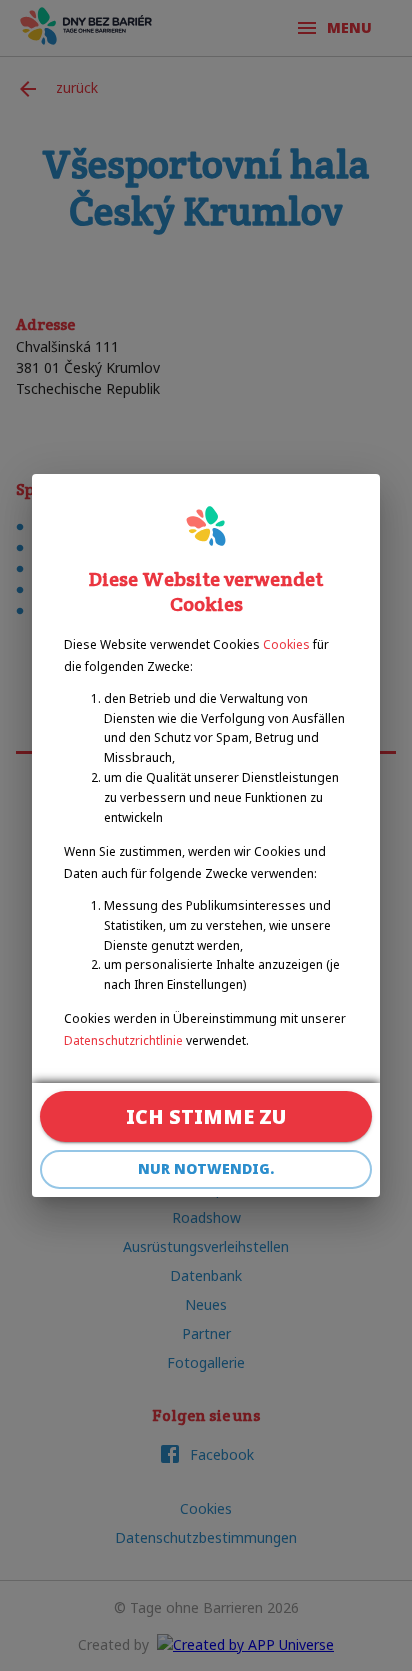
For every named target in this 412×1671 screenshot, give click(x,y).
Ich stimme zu (206, 1116)
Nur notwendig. (206, 1168)
